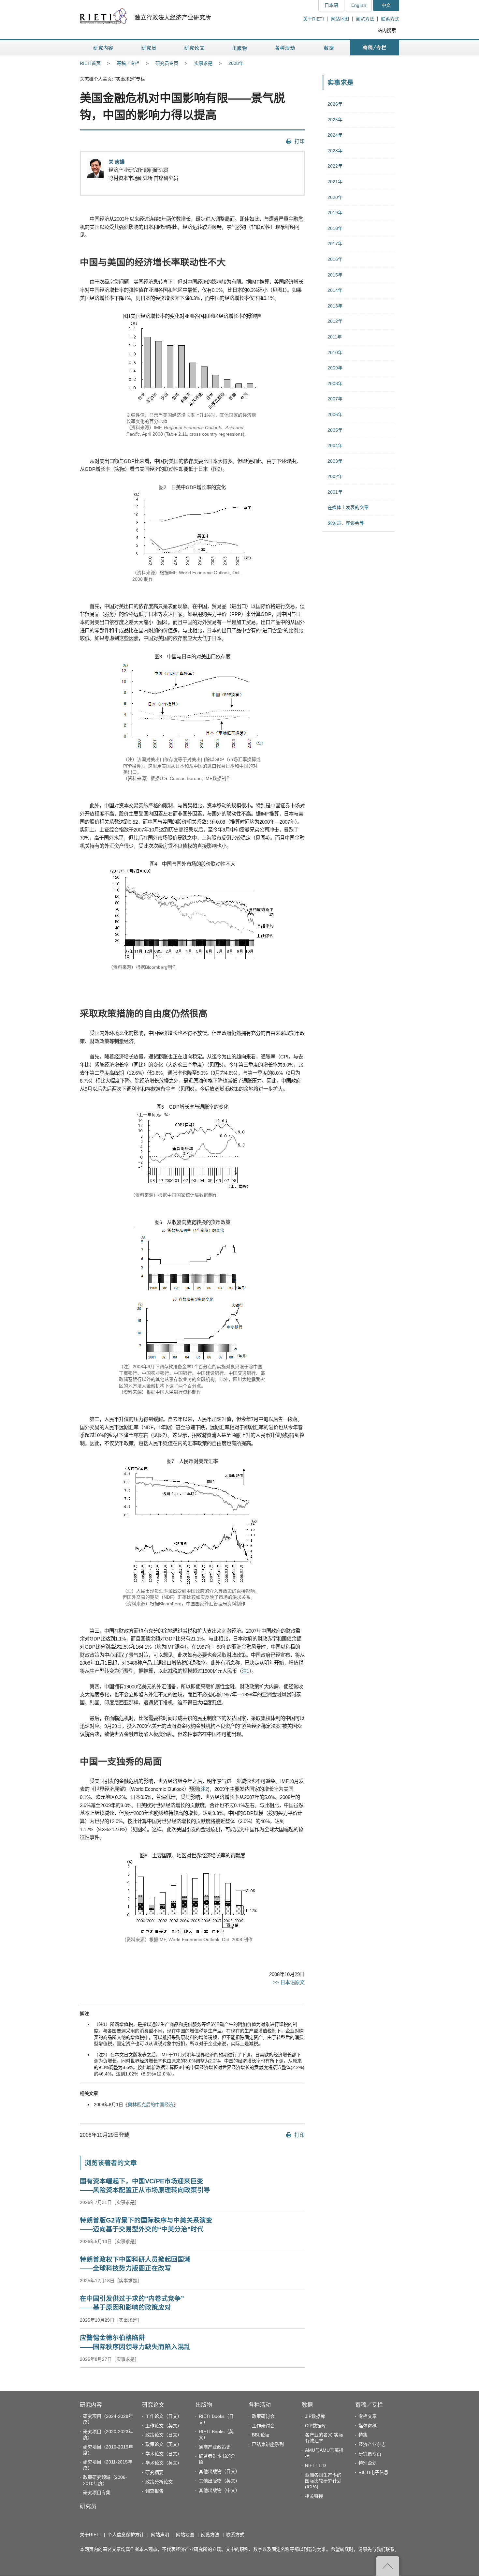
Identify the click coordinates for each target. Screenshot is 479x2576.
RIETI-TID (315, 2465)
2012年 (335, 321)
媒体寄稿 (368, 2426)
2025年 (335, 120)
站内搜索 (387, 30)
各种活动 (260, 2405)
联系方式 (390, 19)
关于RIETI (313, 19)
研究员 (88, 2506)
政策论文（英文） (164, 2444)
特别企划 (368, 2463)
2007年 (335, 399)
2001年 (335, 492)
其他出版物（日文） (219, 2471)
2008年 (236, 63)
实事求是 (203, 63)
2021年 (335, 182)
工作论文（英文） (164, 2426)
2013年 (335, 306)
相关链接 (314, 2496)
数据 (307, 2405)
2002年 (335, 476)
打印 (299, 141)
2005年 (335, 430)
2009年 (335, 368)
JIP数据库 (315, 2416)
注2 (204, 1789)
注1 (246, 1671)
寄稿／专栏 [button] (375, 48)
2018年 (335, 228)
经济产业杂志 (372, 2444)
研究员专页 (167, 63)
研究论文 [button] (194, 48)
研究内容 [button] (103, 48)
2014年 (335, 290)
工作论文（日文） (164, 2416)
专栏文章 (368, 2416)
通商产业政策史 (215, 2447)
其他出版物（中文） (219, 2490)
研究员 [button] (149, 48)
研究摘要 (154, 2472)
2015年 (335, 275)
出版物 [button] (239, 48)
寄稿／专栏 (128, 63)
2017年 (335, 244)
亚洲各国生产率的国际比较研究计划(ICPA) (323, 2481)
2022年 (335, 166)
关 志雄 (116, 162)
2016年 (335, 259)
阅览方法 (365, 19)
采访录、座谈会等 (346, 523)
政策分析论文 (159, 2482)
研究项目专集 (97, 2493)
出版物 (204, 2405)
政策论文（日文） (164, 2435)
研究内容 (91, 2405)
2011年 (335, 337)
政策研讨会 (263, 2416)
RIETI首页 (90, 63)
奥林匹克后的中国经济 (151, 2104)
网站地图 (340, 19)
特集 (363, 2435)
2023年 (335, 151)
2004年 (335, 445)
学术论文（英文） (164, 2463)
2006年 (335, 414)
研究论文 (153, 2405)
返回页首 (388, 2566)
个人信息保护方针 (126, 2535)
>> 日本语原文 (289, 1982)
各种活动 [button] (285, 48)
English (359, 5)
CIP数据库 (316, 2426)
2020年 (335, 197)
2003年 (335, 461)
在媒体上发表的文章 (348, 507)
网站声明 (160, 2535)
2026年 (335, 104)
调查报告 (154, 2491)
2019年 (335, 213)
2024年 (335, 135)
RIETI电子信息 (373, 2472)
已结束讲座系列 (268, 2444)
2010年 (335, 352)
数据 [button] (330, 48)
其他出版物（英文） (219, 2481)
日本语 (331, 5)
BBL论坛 (261, 2435)
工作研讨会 (263, 2426)
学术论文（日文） (164, 2454)
